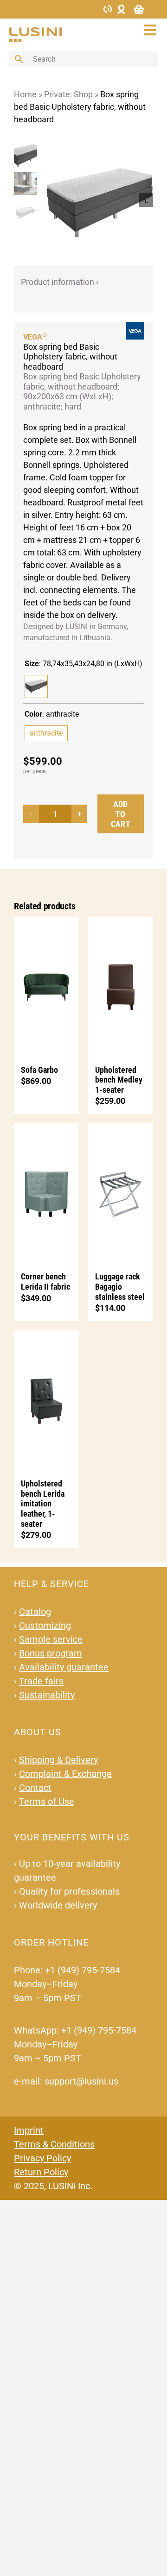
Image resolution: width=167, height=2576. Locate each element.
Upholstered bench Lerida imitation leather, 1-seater (43, 1503)
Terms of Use (47, 1801)
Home (25, 94)
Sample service (51, 1639)
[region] (28, 200)
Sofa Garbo (39, 1070)
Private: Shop (68, 94)
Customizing (45, 1625)
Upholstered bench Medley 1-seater (119, 1080)
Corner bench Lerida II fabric (45, 1282)
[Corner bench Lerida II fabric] (46, 1193)
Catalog (35, 1612)
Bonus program (51, 1653)
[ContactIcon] (108, 8)
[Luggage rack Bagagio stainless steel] (121, 1193)
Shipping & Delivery (58, 1760)
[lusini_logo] (35, 31)
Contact (35, 1788)
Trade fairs (41, 1681)
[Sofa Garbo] (46, 986)
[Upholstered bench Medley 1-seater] (121, 986)
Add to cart (121, 814)
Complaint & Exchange (65, 1774)
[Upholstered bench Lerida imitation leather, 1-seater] (46, 1400)
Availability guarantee (64, 1667)
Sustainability (47, 1695)
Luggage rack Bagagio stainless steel (120, 1286)
